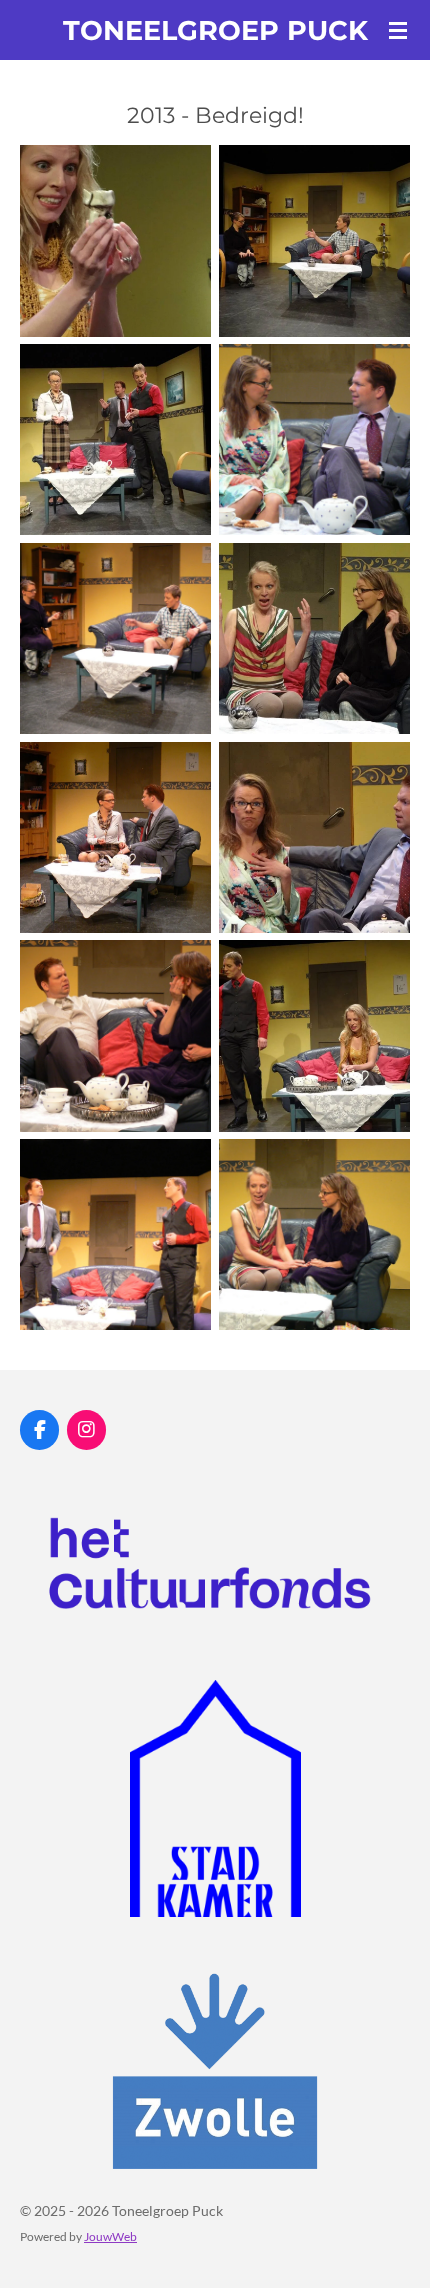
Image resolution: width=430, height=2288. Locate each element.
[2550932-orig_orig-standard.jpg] (115, 439)
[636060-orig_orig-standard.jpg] (115, 241)
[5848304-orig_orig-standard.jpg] (314, 638)
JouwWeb (110, 2236)
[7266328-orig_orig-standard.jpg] (115, 837)
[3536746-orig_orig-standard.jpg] (115, 638)
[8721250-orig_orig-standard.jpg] (115, 1234)
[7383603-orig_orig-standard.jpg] (314, 837)
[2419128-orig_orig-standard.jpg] (314, 241)
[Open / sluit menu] (398, 30)
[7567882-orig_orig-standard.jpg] (115, 1036)
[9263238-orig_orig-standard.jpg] (314, 1234)
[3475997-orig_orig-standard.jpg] (314, 439)
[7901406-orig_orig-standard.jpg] (314, 1036)
